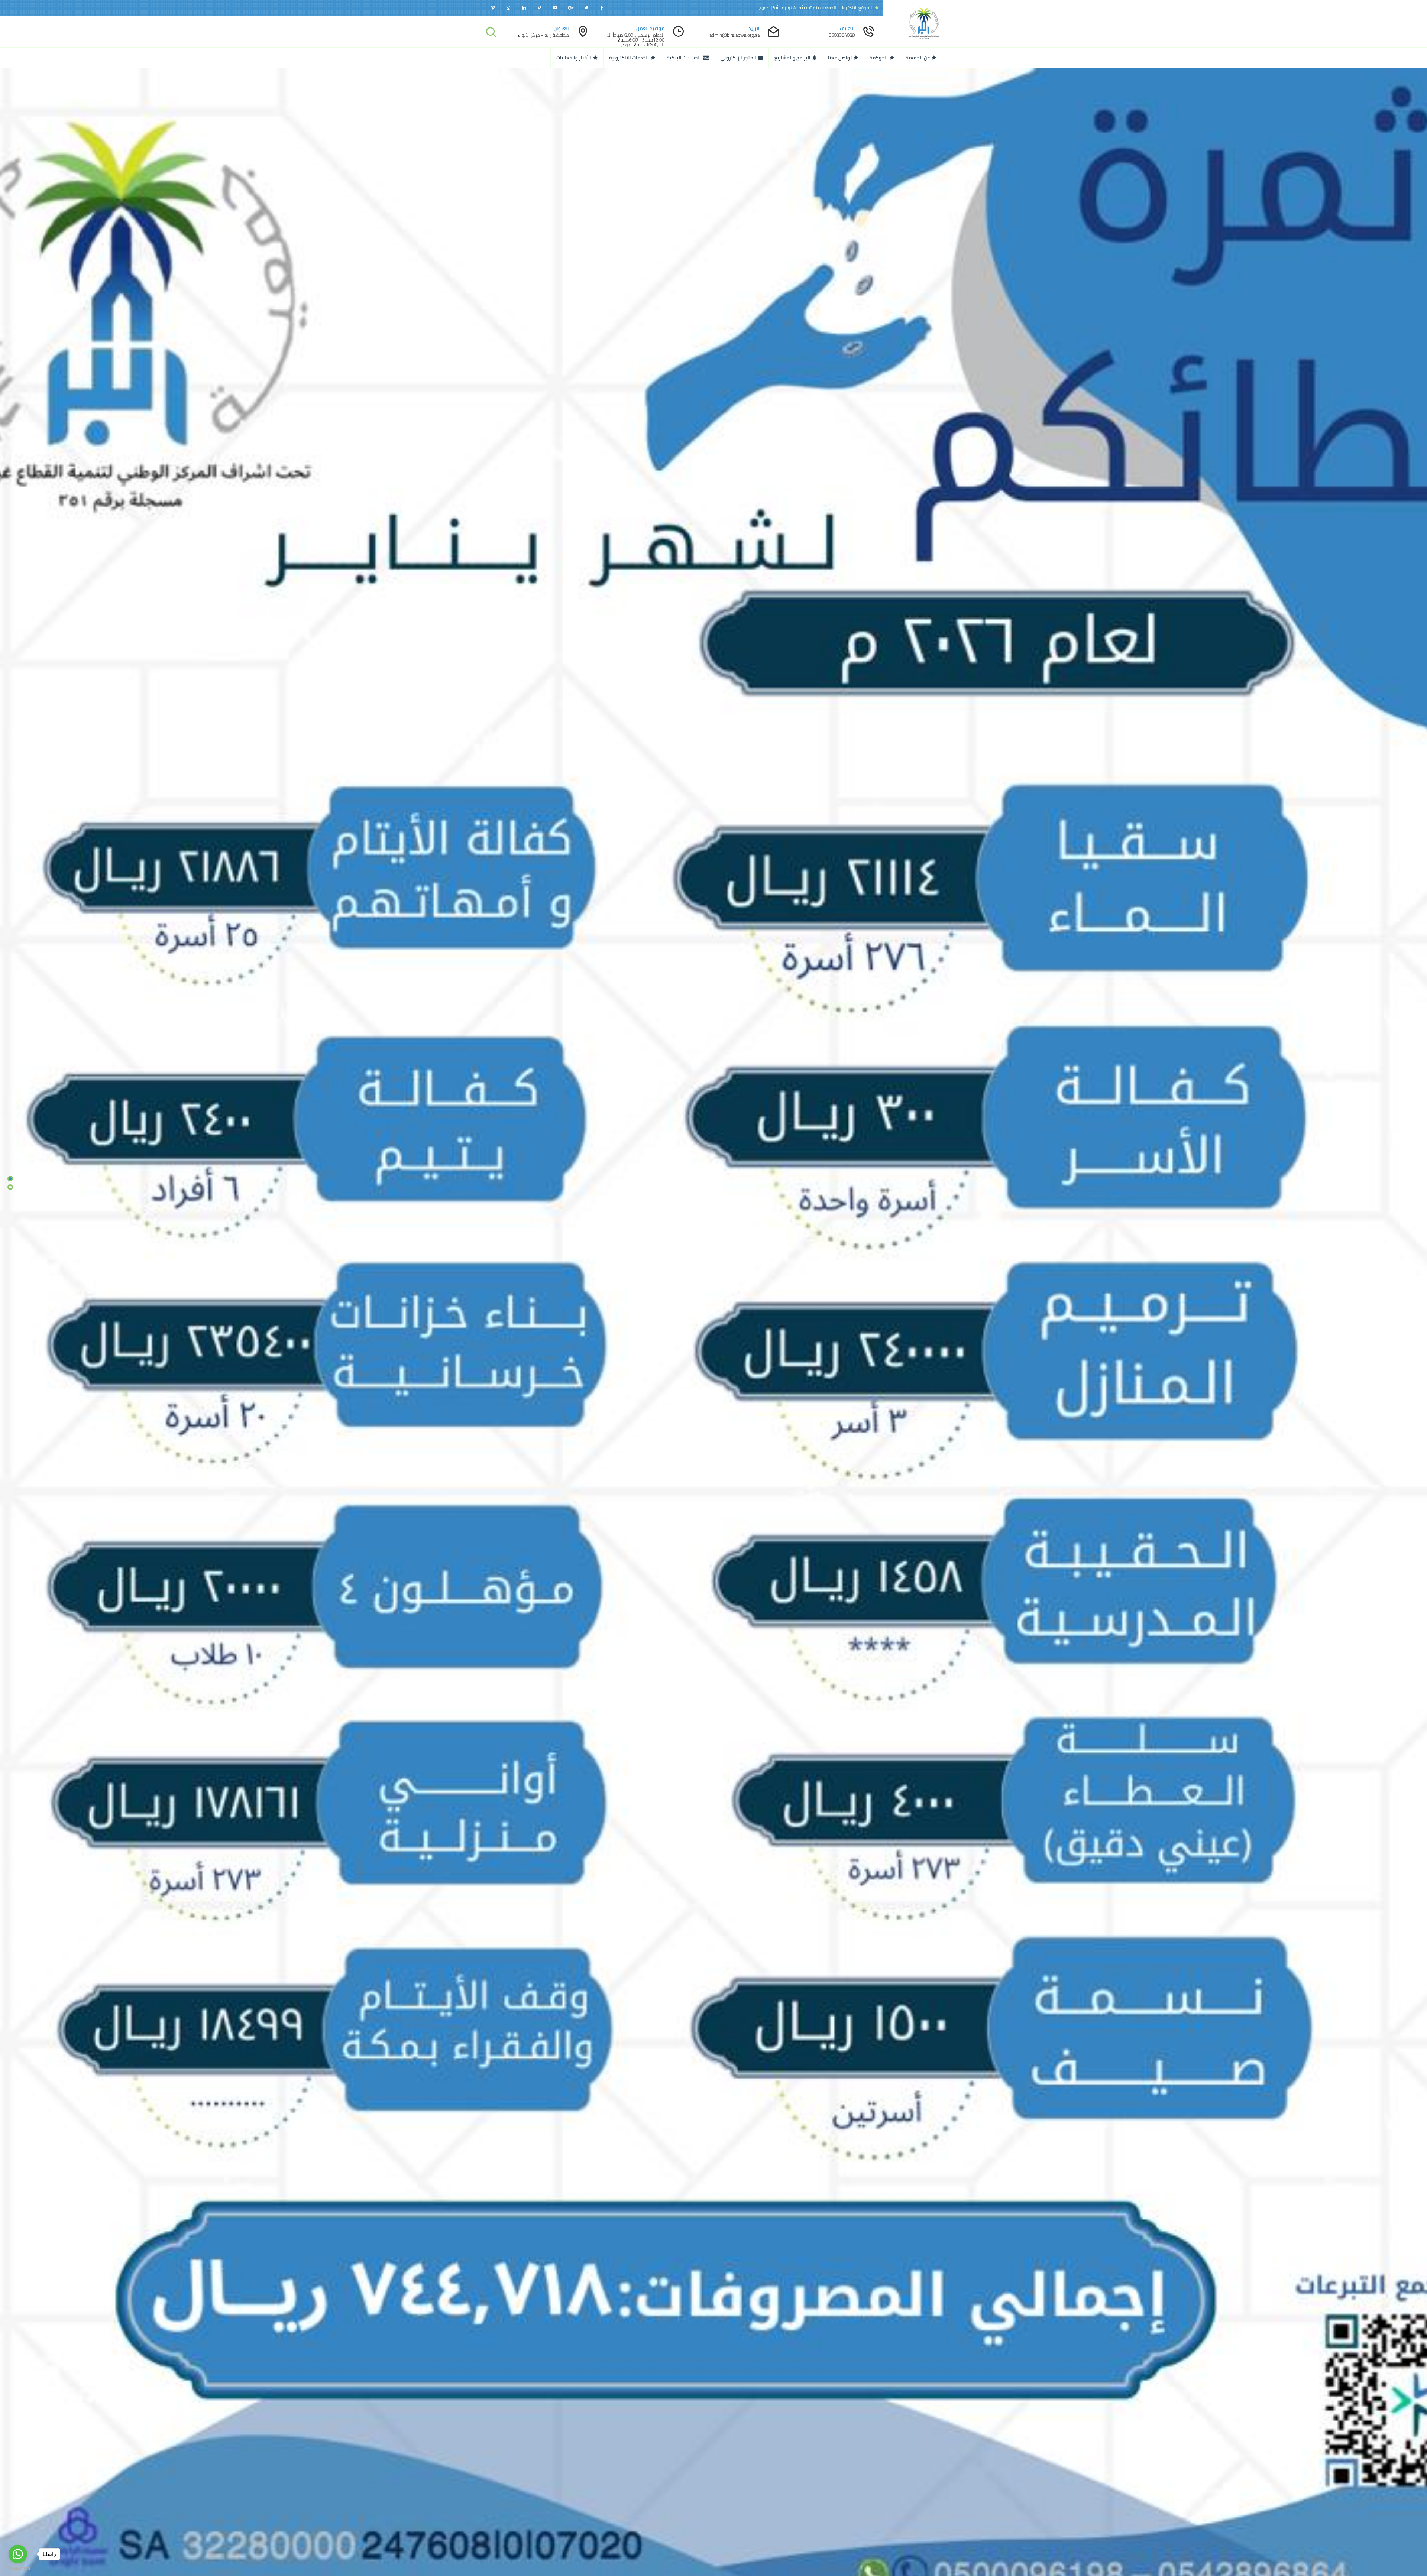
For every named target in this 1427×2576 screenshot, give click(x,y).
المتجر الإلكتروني (738, 58)
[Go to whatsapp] (18, 2554)
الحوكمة (879, 58)
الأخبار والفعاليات (574, 58)
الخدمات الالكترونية (629, 58)
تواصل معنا (840, 58)
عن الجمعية (918, 58)
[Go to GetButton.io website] (18, 2568)
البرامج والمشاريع (792, 58)
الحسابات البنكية (684, 58)
